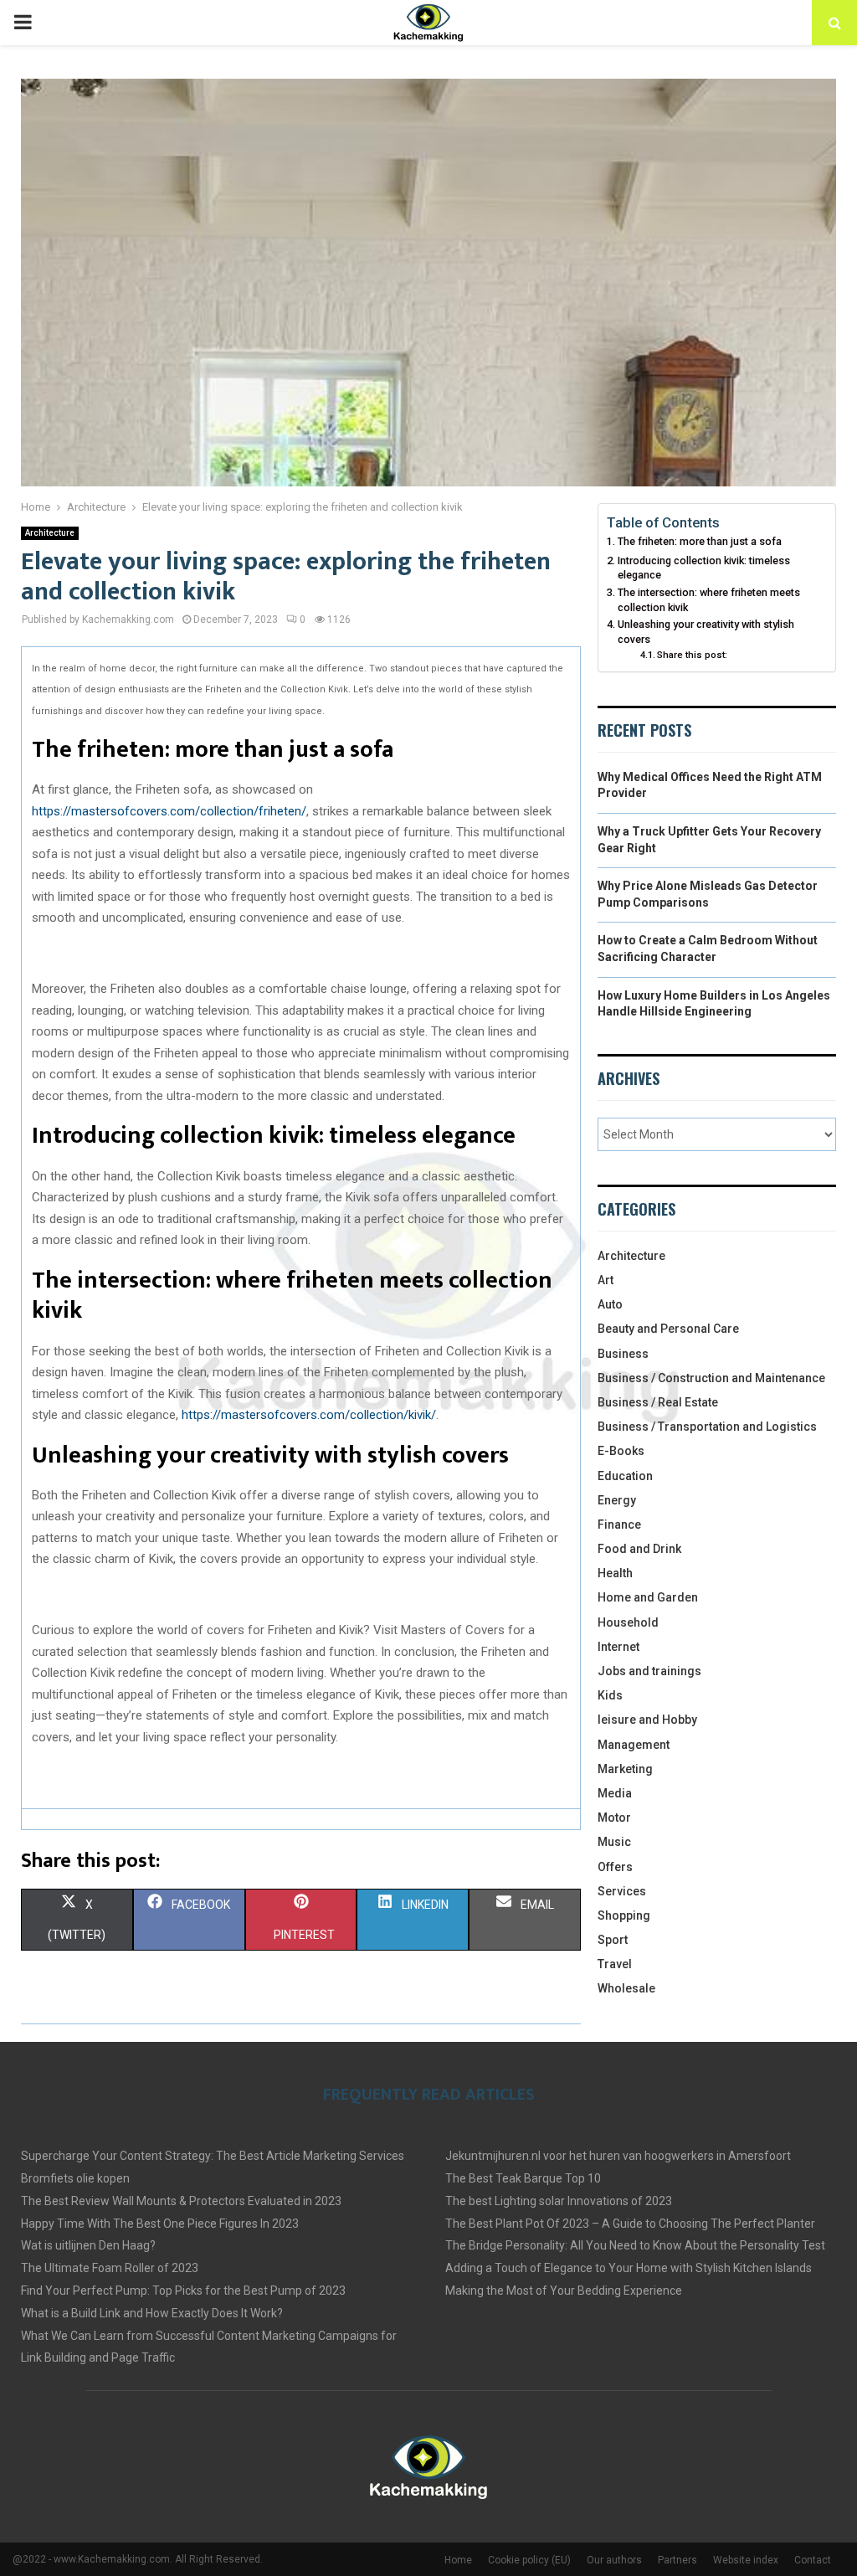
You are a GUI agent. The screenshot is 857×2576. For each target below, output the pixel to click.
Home (458, 2560)
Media (615, 1793)
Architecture (50, 533)
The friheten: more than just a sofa (701, 541)
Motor (614, 1818)
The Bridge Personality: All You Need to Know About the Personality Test (635, 2245)
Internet (618, 1647)
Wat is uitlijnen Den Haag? (88, 2245)
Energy (617, 1500)
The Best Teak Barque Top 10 (523, 2178)
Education (625, 1476)
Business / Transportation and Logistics (707, 1427)
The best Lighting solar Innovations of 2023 (559, 2201)
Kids (610, 1695)
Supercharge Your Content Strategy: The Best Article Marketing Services (213, 2156)
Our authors (614, 2560)
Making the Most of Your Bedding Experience (564, 2291)
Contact (813, 2560)
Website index (746, 2560)
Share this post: (692, 655)
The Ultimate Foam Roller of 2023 (110, 2268)
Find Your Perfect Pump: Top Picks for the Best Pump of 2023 (183, 2291)
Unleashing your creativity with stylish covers (706, 632)
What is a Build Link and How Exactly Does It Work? (152, 2313)
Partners (677, 2560)
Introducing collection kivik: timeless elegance (704, 568)
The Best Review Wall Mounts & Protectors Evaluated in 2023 (181, 2201)
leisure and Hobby (647, 1720)
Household (628, 1622)
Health (615, 1573)
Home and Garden (648, 1597)
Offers (615, 1867)
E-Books (621, 1451)
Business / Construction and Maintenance (711, 1378)
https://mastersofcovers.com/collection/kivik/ (309, 1415)
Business (623, 1354)
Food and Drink (639, 1549)
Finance (619, 1525)
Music (614, 1842)
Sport (613, 1940)
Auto (610, 1304)
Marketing (625, 1769)
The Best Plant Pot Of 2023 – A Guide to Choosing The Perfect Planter (630, 2224)
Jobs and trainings (649, 1671)
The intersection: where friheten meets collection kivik (709, 600)
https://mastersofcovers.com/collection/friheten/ (169, 811)
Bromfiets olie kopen (75, 2178)
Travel (615, 1964)
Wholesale (626, 1988)
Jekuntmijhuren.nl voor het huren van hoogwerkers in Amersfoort (618, 2156)
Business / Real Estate (658, 1402)
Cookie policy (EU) (529, 2560)
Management (634, 1745)
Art (606, 1280)
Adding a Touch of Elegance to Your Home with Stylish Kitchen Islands (629, 2268)
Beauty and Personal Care (668, 1329)
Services (622, 1891)
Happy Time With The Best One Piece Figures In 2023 (160, 2224)
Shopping (624, 1915)
